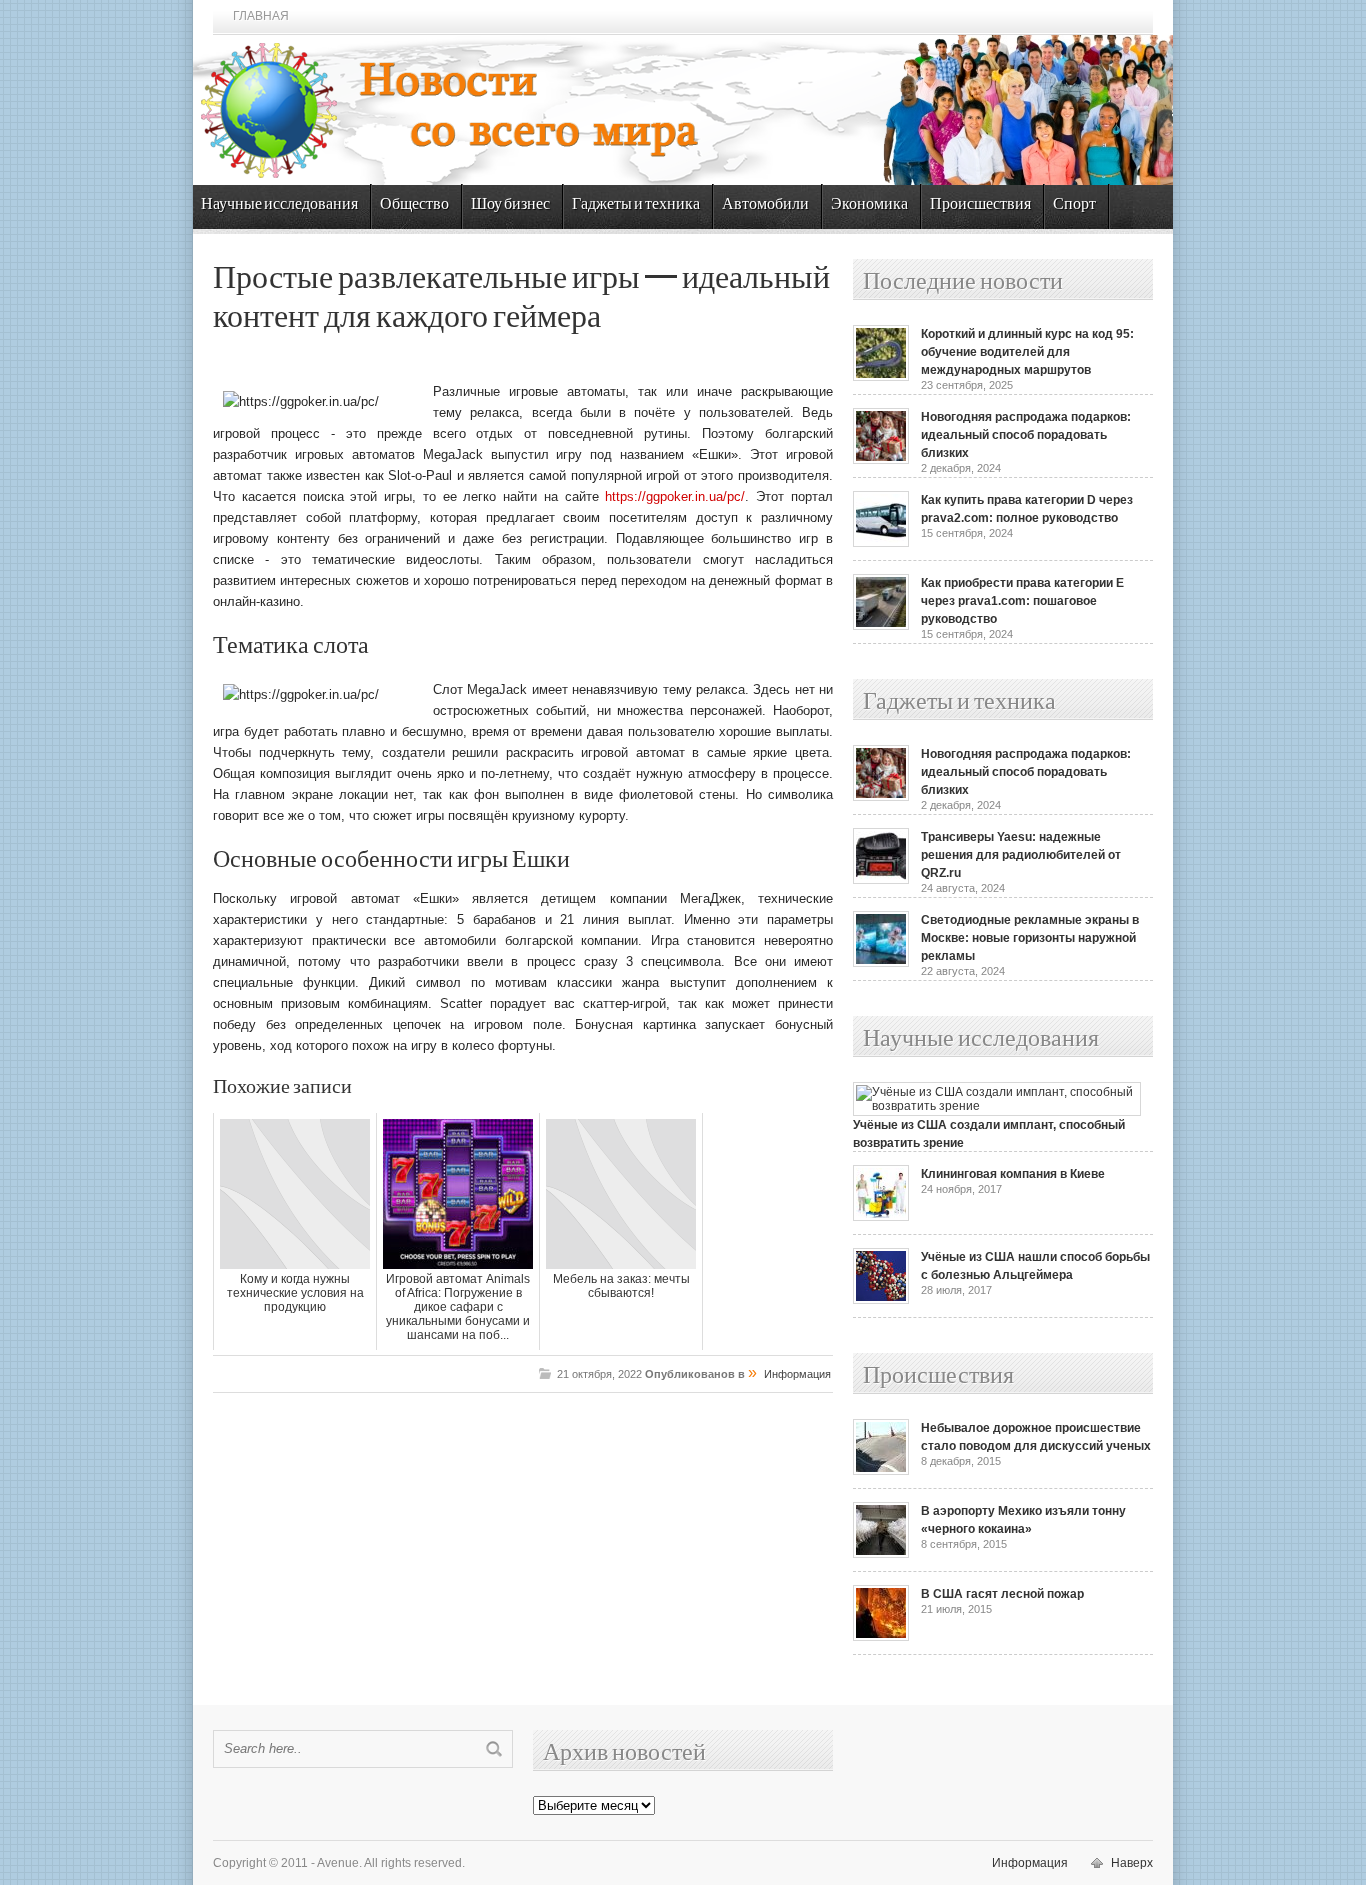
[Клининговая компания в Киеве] (881, 1217)
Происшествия (980, 204)
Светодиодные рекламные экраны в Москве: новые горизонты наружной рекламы (1030, 938)
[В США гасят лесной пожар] (881, 1637)
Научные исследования (279, 204)
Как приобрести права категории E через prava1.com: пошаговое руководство (1022, 601)
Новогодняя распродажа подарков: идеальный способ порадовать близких (1026, 435)
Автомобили (765, 204)
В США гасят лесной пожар (1002, 1594)
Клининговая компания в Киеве (1013, 1174)
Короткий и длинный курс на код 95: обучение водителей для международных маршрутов (1027, 352)
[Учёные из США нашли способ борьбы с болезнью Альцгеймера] (881, 1300)
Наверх (1132, 1863)
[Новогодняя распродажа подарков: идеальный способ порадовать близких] (881, 460)
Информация (797, 1374)
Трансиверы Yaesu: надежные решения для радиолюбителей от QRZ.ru (1021, 855)
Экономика (869, 204)
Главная (261, 16)
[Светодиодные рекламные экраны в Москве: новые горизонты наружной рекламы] (881, 963)
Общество (414, 204)
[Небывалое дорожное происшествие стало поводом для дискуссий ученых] (881, 1471)
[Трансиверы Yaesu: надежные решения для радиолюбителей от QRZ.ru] (881, 880)
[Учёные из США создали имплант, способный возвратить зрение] (997, 1106)
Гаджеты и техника (636, 204)
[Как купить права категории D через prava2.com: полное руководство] (881, 543)
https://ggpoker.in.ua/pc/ (675, 496)
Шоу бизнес (510, 204)
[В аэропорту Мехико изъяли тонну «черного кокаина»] (881, 1554)
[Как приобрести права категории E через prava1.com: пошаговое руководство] (881, 626)
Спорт (1074, 204)
